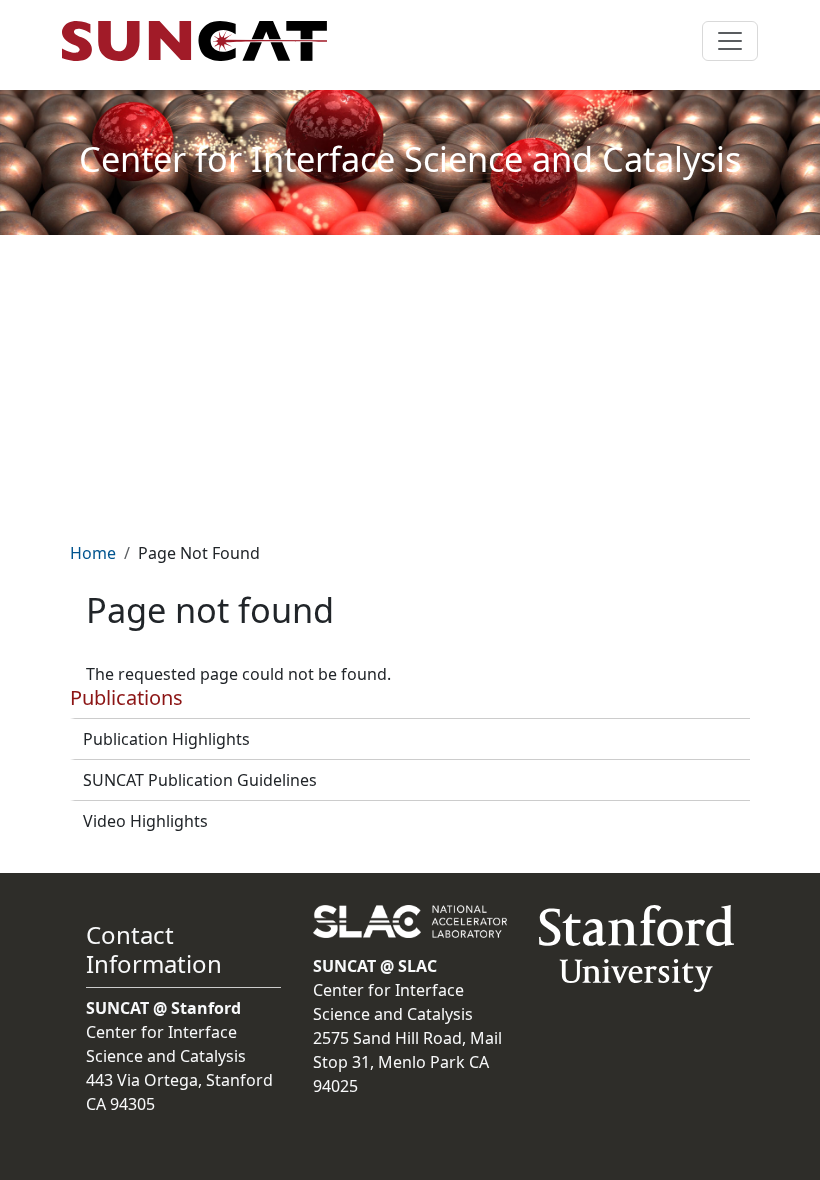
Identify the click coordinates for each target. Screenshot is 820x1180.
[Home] (202, 41)
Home (93, 553)
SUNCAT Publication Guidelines (200, 780)
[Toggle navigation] (730, 41)
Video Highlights (145, 821)
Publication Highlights (166, 739)
